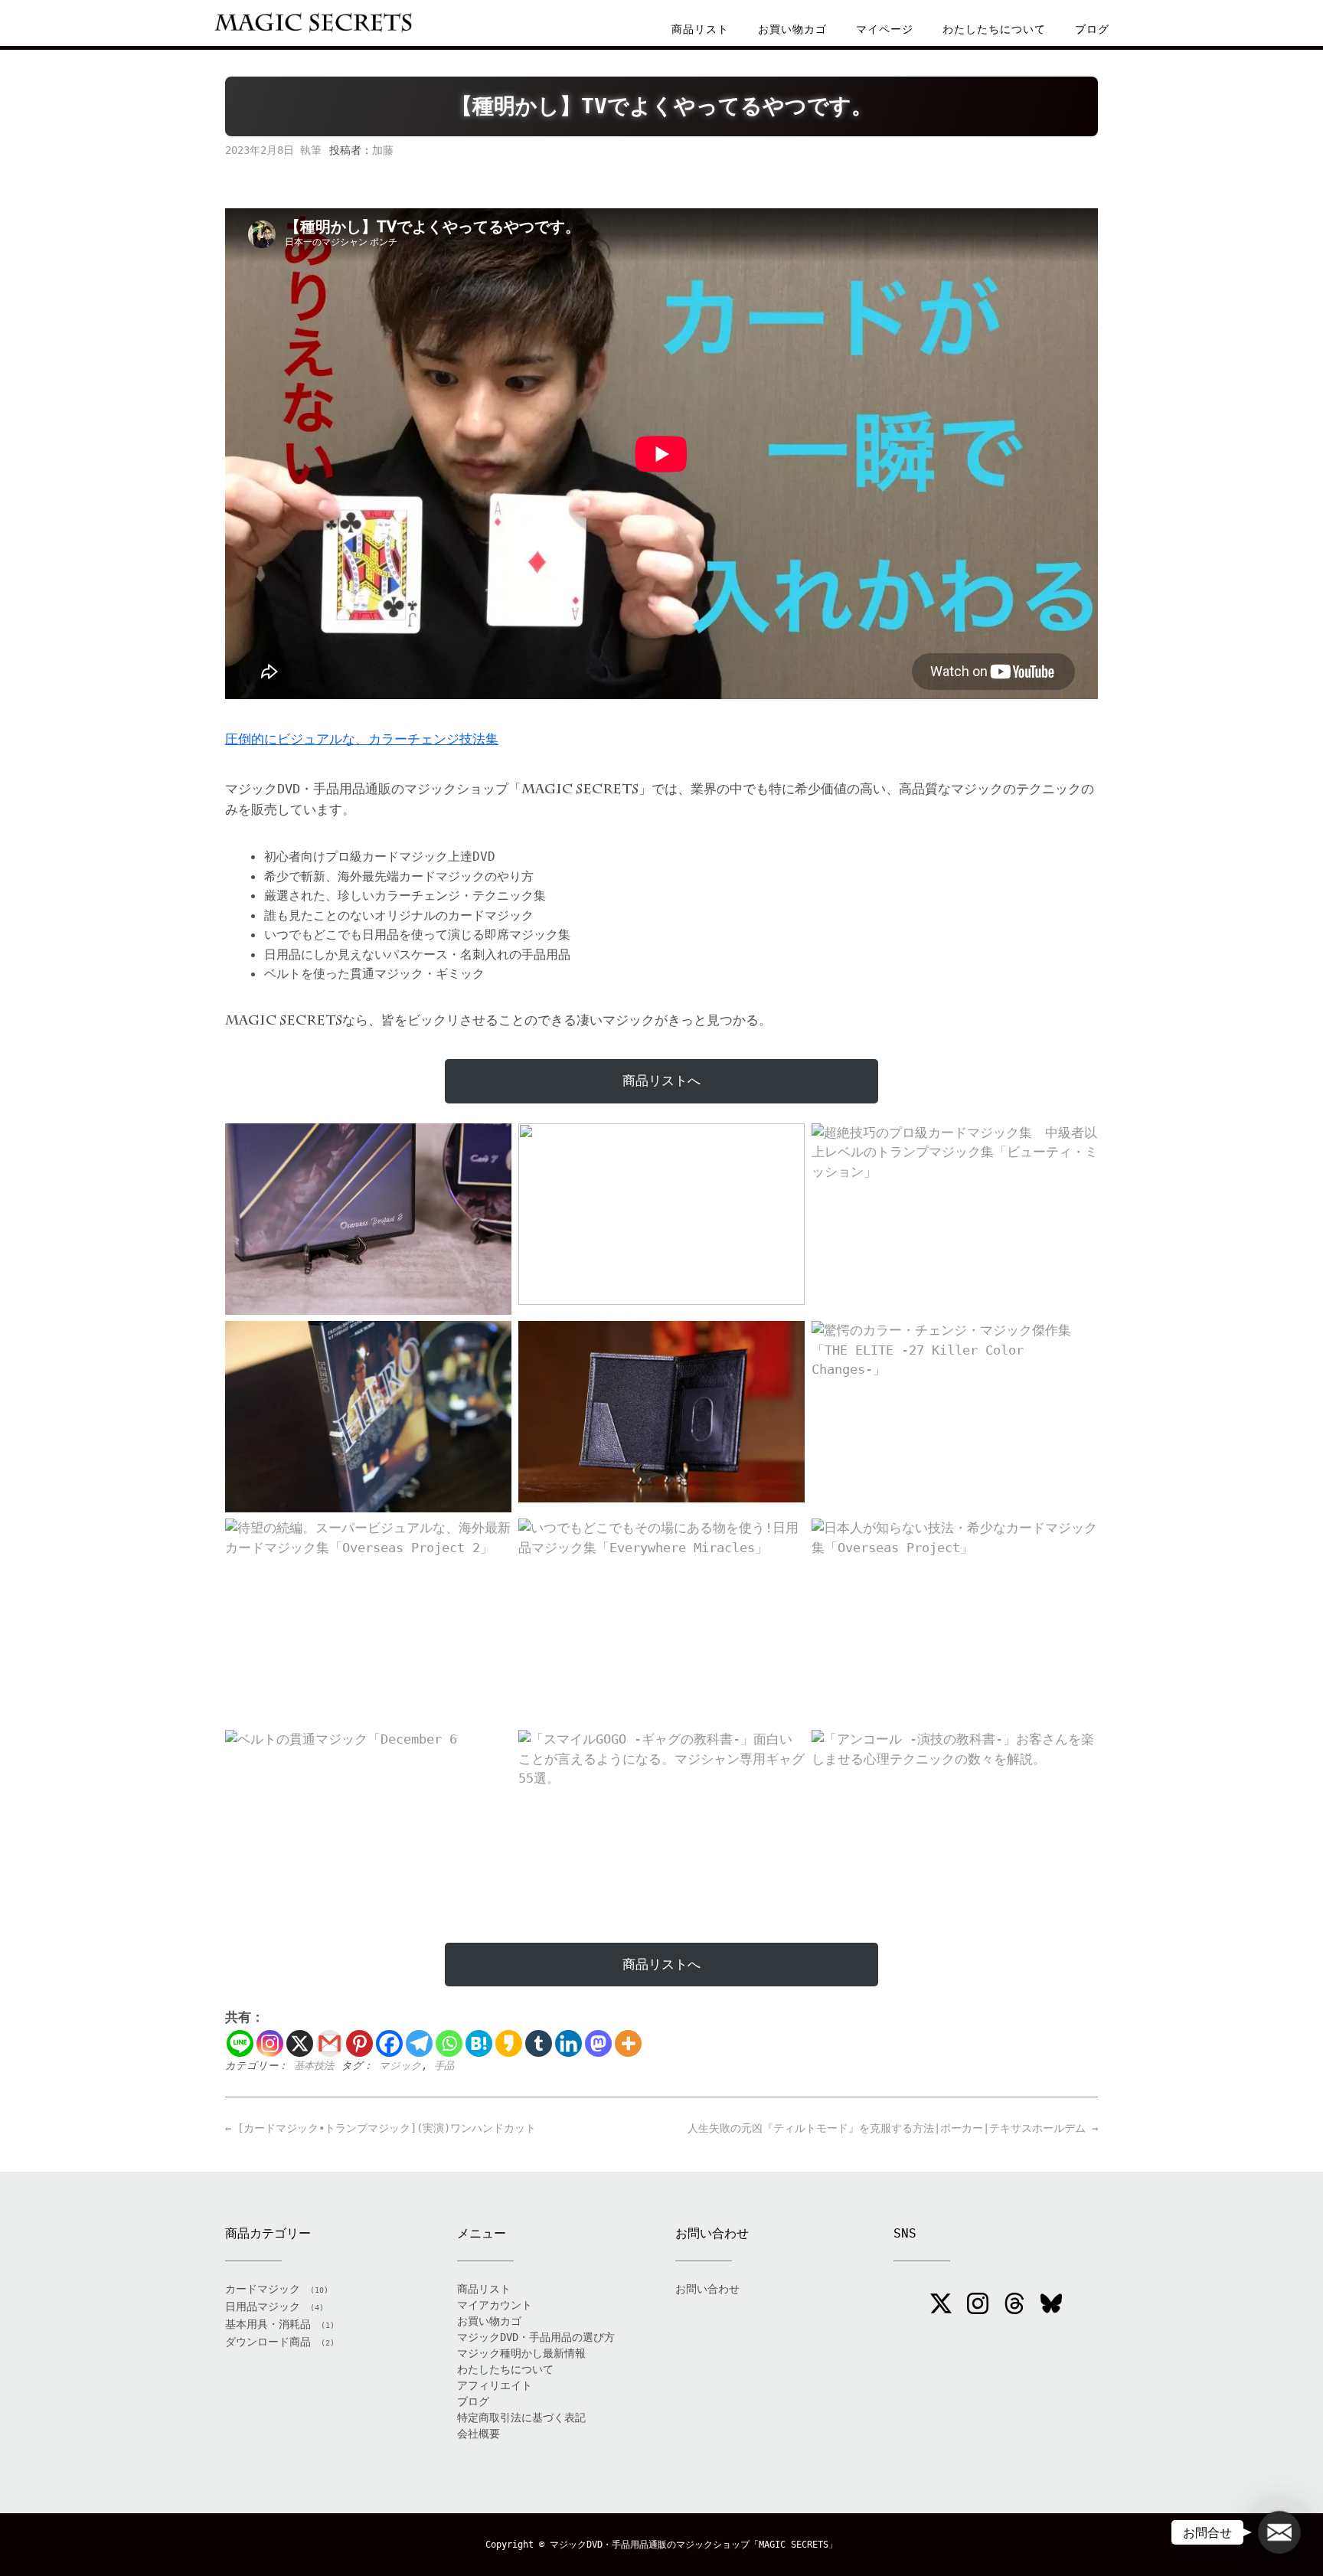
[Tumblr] (539, 2043)
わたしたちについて (994, 29)
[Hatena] (479, 2043)
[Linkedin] (568, 2043)
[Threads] (1014, 2306)
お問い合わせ (707, 2289)
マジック (400, 2066)
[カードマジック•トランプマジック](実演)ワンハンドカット (381, 2128)
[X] (300, 2043)
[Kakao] (509, 2043)
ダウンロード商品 (268, 2342)
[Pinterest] (359, 2043)
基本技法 (314, 2066)
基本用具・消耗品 (268, 2324)
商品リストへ (661, 1080)
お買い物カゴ (792, 29)
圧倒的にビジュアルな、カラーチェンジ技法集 (362, 739)
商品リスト (700, 29)
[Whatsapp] (449, 2043)
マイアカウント (495, 2305)
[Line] (240, 2043)
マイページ (885, 29)
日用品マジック (263, 2306)
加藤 (383, 150)
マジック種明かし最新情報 (521, 2353)
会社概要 (479, 2434)
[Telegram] (419, 2043)
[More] (628, 2043)
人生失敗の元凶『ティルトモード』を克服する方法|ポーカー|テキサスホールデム (893, 2128)
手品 (444, 2066)
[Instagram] (270, 2043)
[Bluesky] (1051, 2306)
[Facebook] (389, 2043)
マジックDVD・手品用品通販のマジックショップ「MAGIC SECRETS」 (694, 2545)
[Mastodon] (598, 2043)
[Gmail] (330, 2043)
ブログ (1092, 29)
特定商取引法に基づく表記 (521, 2417)
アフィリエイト (495, 2385)
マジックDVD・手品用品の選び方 (536, 2337)
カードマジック (263, 2289)
